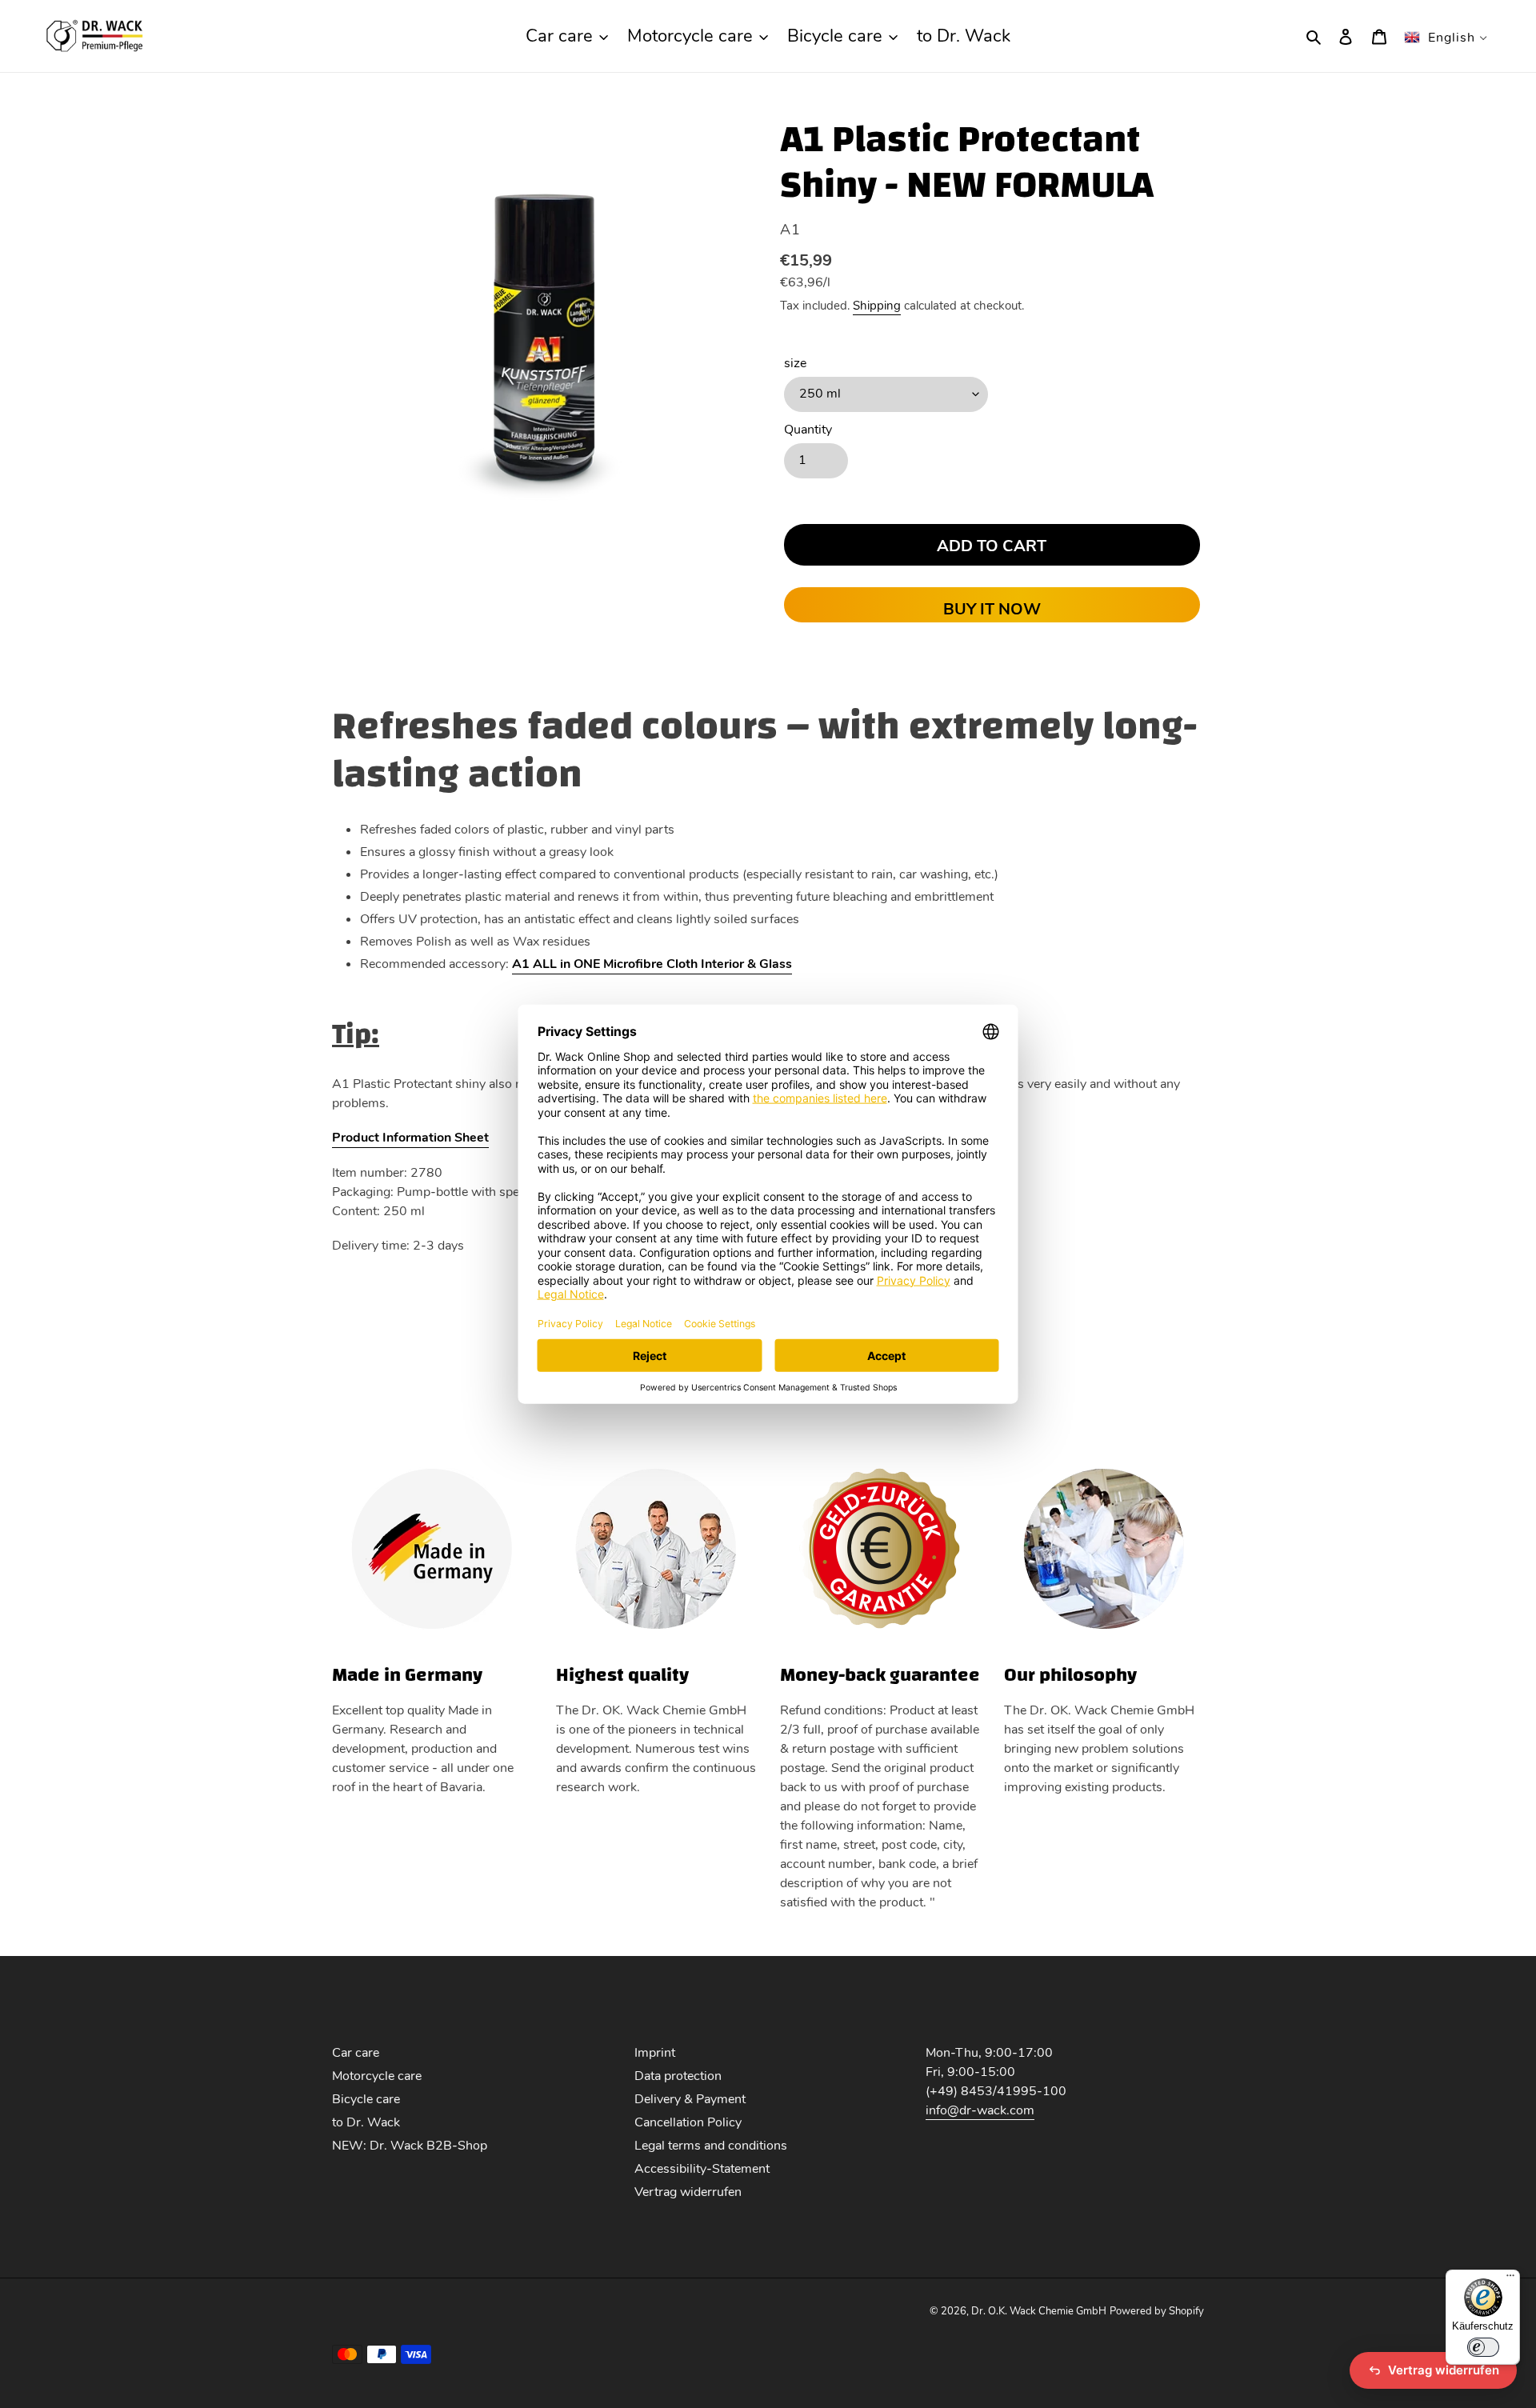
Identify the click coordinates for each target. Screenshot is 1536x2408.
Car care (356, 2053)
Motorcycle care (377, 2076)
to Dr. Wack (366, 2122)
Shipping (877, 306)
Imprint (655, 2053)
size (795, 363)
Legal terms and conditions (711, 2146)
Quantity (808, 430)
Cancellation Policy (688, 2122)
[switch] (1483, 2347)
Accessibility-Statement (702, 2169)
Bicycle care (366, 2099)
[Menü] (1510, 2279)
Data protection (678, 2076)
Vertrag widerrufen (688, 2192)
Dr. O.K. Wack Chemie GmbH (1039, 2311)
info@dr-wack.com (980, 2110)
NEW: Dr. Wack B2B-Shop (410, 2146)
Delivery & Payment (690, 2099)
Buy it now (992, 609)
